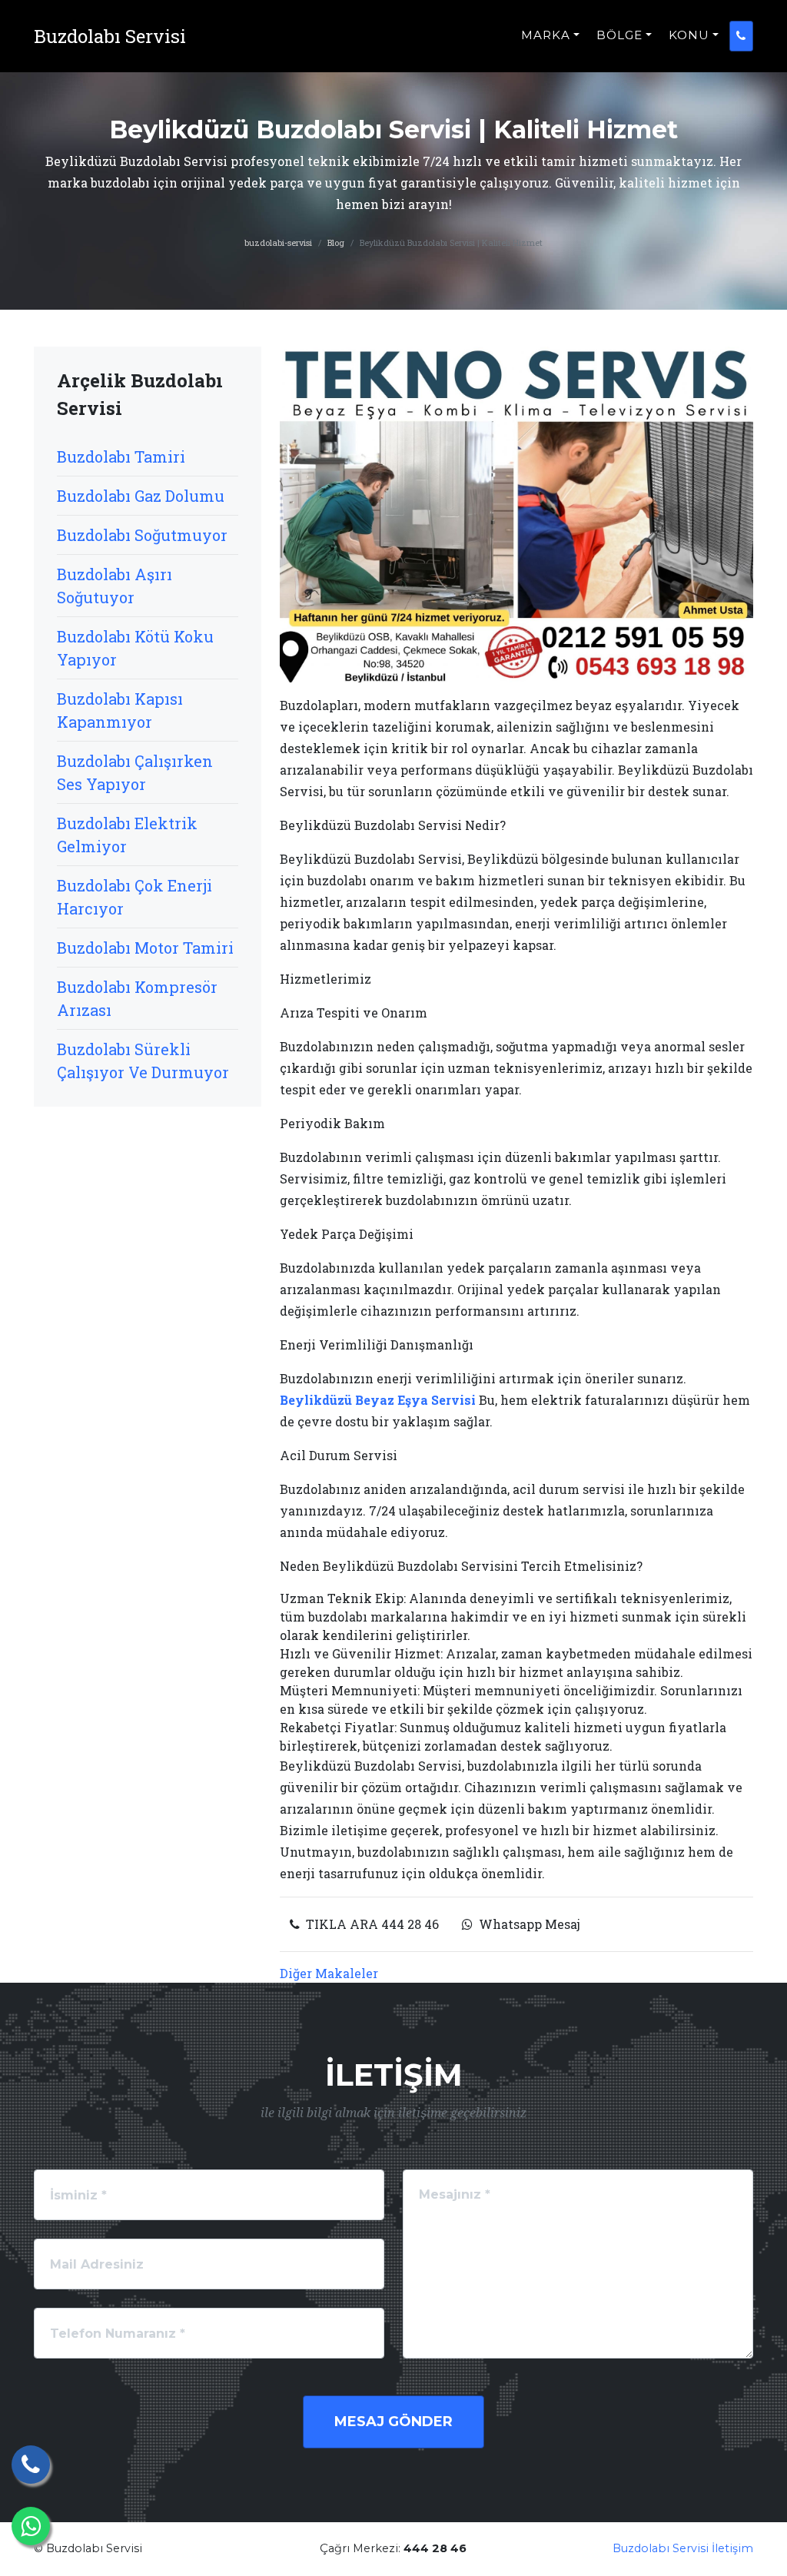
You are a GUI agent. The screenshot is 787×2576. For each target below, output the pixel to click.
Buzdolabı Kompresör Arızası (137, 998)
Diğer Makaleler (329, 1973)
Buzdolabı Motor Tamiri (145, 948)
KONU (689, 35)
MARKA (546, 35)
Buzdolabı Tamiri (121, 456)
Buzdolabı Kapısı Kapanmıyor (120, 710)
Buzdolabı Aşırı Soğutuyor (115, 586)
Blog (336, 242)
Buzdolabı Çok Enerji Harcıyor (134, 897)
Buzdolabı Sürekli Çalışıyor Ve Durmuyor (143, 1061)
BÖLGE (619, 35)
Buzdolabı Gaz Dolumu (141, 496)
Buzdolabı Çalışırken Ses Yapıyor (135, 772)
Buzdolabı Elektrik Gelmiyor (127, 835)
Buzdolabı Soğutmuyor (142, 535)
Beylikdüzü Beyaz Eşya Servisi (378, 1400)
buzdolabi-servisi (278, 242)
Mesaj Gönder (393, 2422)
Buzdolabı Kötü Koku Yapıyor (135, 648)
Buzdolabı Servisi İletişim (683, 2548)
